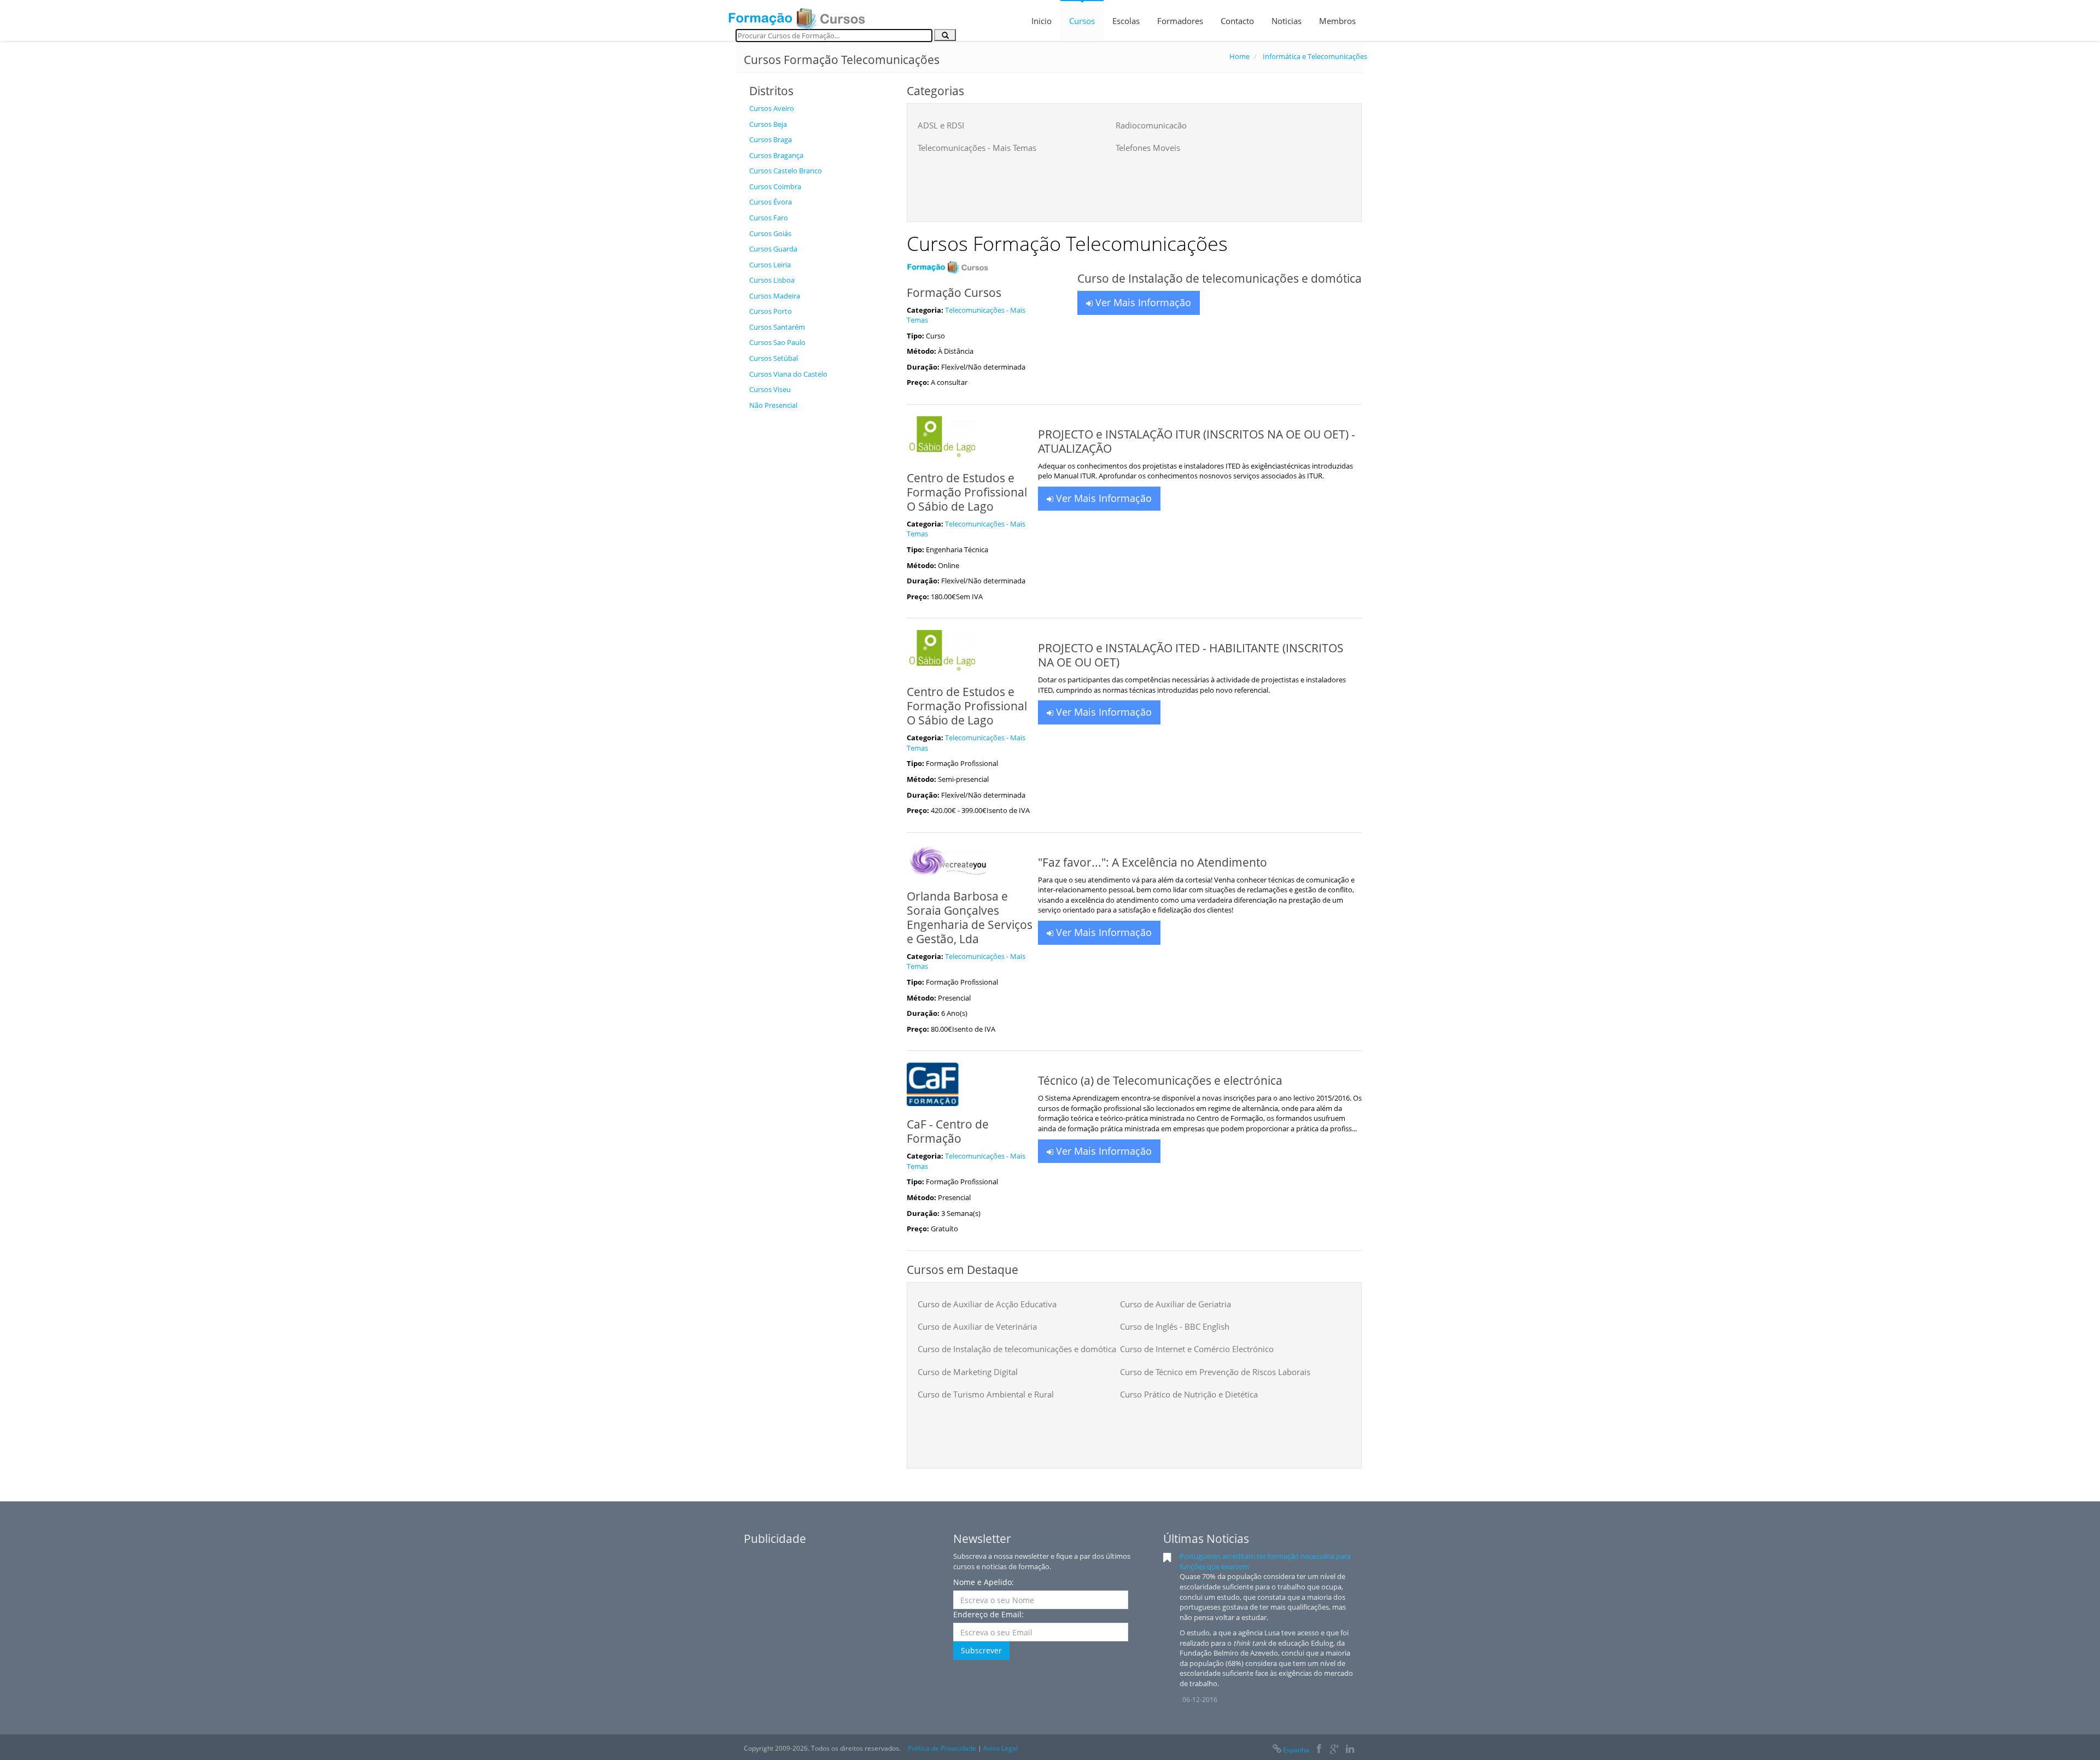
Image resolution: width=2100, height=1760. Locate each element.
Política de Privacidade (942, 1748)
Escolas (1126, 21)
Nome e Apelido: (984, 1582)
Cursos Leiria (770, 265)
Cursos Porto (771, 311)
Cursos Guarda (773, 249)
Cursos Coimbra (775, 186)
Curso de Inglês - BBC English (1175, 1326)
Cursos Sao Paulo (777, 342)
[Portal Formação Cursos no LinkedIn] (1350, 1750)
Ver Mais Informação (1142, 302)
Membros (1337, 21)
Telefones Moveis (1148, 148)
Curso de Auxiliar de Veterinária (977, 1326)
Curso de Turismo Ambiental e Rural (986, 1394)
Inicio (1042, 21)
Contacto (1237, 21)
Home (1239, 56)
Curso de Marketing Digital (968, 1372)
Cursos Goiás (770, 233)
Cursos (1082, 21)
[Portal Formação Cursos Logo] (797, 15)
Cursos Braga (771, 139)
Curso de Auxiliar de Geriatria (1176, 1304)
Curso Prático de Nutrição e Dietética (1189, 1394)
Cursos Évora (771, 202)
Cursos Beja (768, 124)
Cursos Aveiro (772, 108)
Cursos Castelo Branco (786, 171)
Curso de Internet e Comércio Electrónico (1197, 1349)
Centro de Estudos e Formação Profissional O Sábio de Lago (967, 492)
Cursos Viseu (770, 389)
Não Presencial (773, 405)
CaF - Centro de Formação (948, 1131)
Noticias (1287, 21)
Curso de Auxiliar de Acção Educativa (987, 1304)
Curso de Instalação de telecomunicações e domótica (1017, 1349)
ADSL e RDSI (941, 125)
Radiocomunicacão (1151, 125)
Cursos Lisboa (772, 280)
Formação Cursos (954, 293)
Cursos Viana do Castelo (788, 374)
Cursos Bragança (776, 155)
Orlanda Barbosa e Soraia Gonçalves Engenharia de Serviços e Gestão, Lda (970, 917)
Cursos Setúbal (774, 358)
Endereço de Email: (988, 1614)
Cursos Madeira (775, 296)
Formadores (1180, 21)
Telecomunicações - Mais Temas (977, 148)
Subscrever (981, 1650)
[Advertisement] (820, 580)
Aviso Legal (1001, 1748)
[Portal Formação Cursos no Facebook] (1319, 1750)
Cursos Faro (769, 218)
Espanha (1296, 1750)
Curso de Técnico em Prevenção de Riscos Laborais (1215, 1372)
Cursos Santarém (777, 327)
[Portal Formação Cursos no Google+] (1335, 1750)
